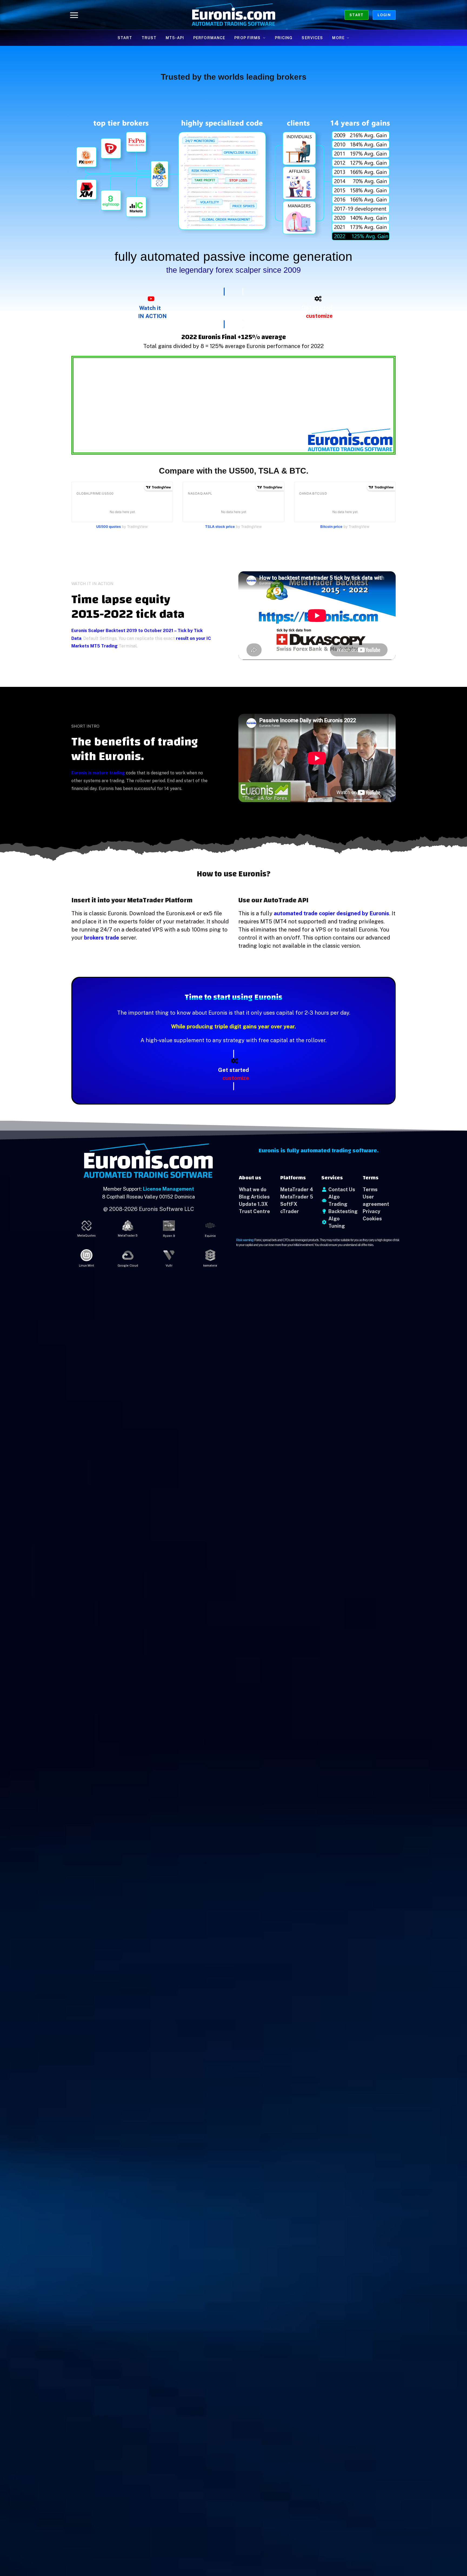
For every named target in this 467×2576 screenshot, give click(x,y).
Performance (209, 38)
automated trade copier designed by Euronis (331, 913)
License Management (169, 1189)
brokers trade (102, 938)
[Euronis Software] (234, 15)
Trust (149, 38)
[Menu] (74, 15)
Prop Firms (247, 38)
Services (312, 38)
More (338, 38)
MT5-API (175, 38)
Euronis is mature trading (98, 773)
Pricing (284, 38)
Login (384, 15)
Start (357, 15)
